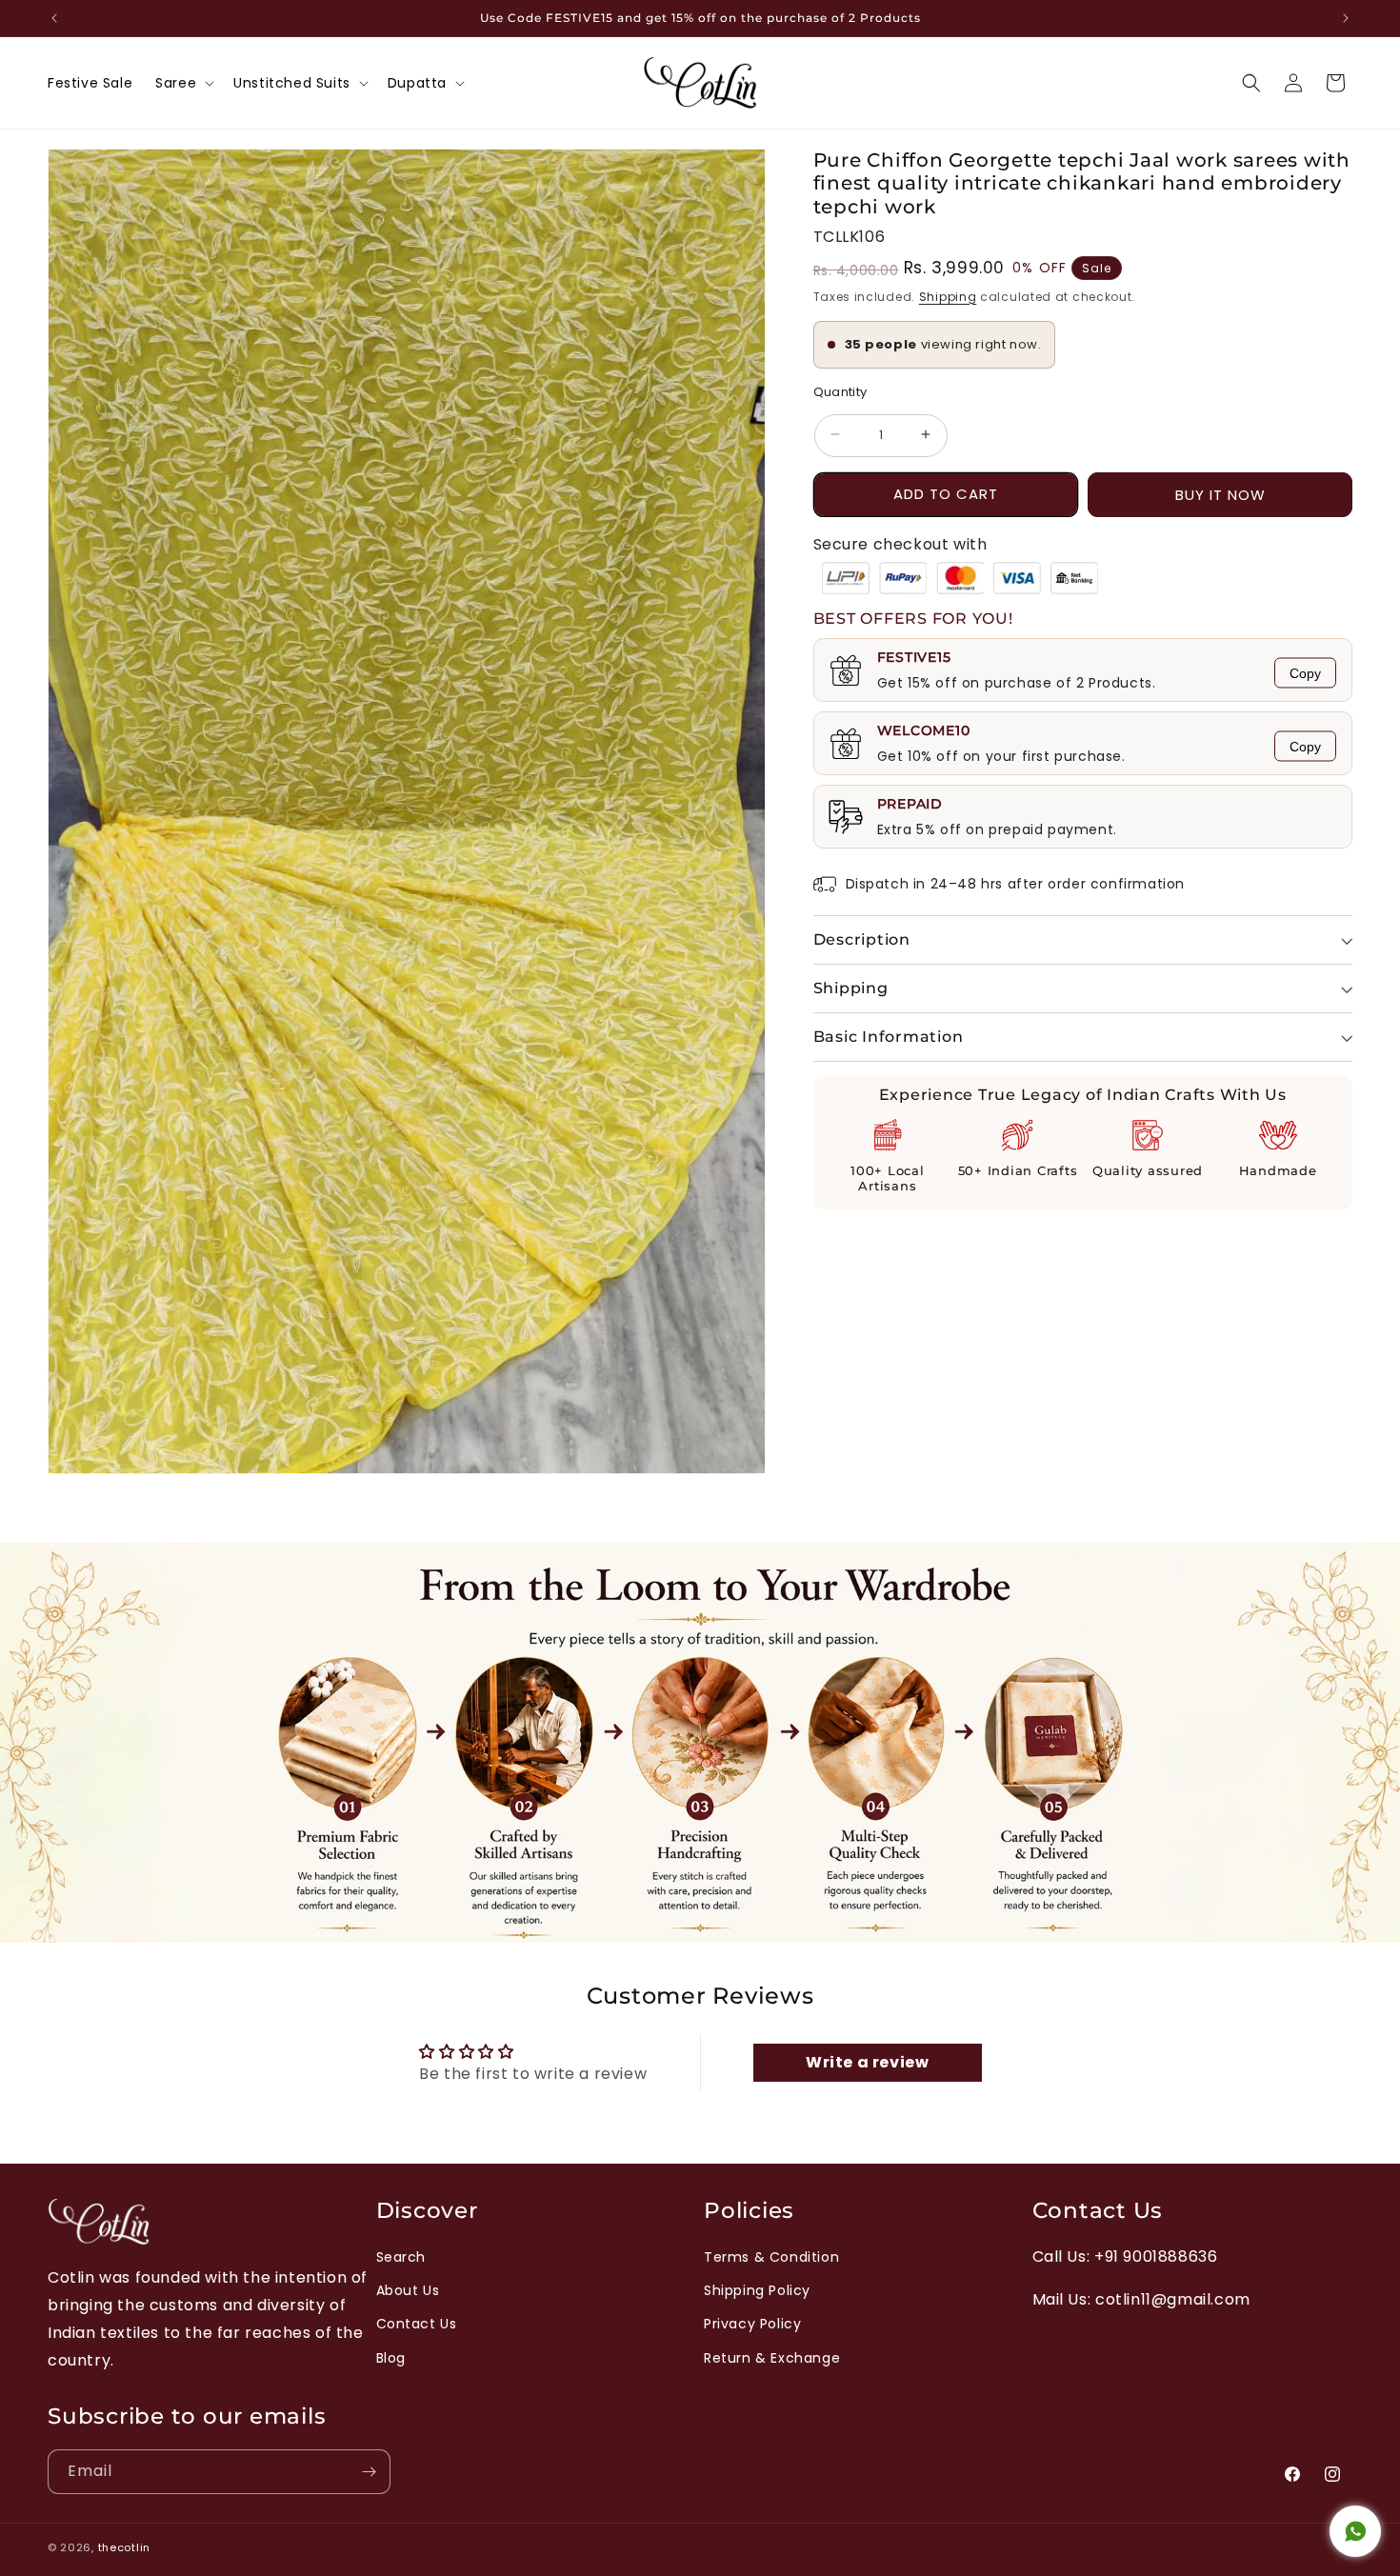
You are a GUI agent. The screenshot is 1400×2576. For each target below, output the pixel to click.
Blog (391, 2358)
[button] (183, 83)
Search (401, 2257)
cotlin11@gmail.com (1173, 2299)
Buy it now (1220, 495)
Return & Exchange (772, 2358)
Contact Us (417, 2324)
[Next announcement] (1346, 18)
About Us (408, 2290)
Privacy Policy (752, 2324)
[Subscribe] (369, 2472)
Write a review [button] (867, 2062)
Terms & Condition (771, 2257)
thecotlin (124, 2547)
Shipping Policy (757, 2290)
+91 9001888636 (1156, 2256)
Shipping (948, 297)
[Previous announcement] (54, 18)
